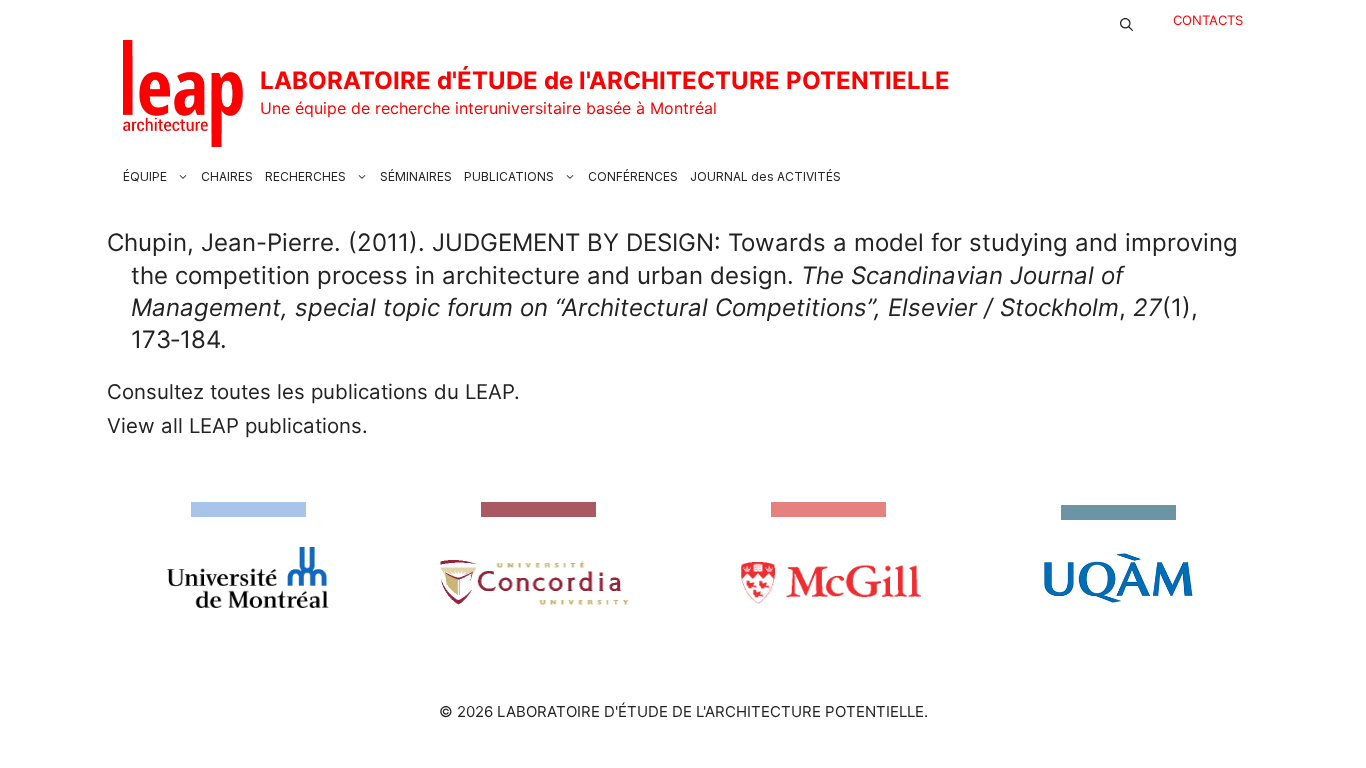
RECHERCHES (305, 176)
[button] (1126, 20)
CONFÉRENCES (633, 176)
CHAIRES (227, 176)
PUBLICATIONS (509, 176)
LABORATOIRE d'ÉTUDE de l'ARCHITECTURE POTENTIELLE (605, 80)
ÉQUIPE (145, 176)
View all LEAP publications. (237, 425)
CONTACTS (1208, 20)
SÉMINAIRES (416, 176)
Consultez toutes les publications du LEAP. (313, 391)
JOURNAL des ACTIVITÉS (765, 176)
